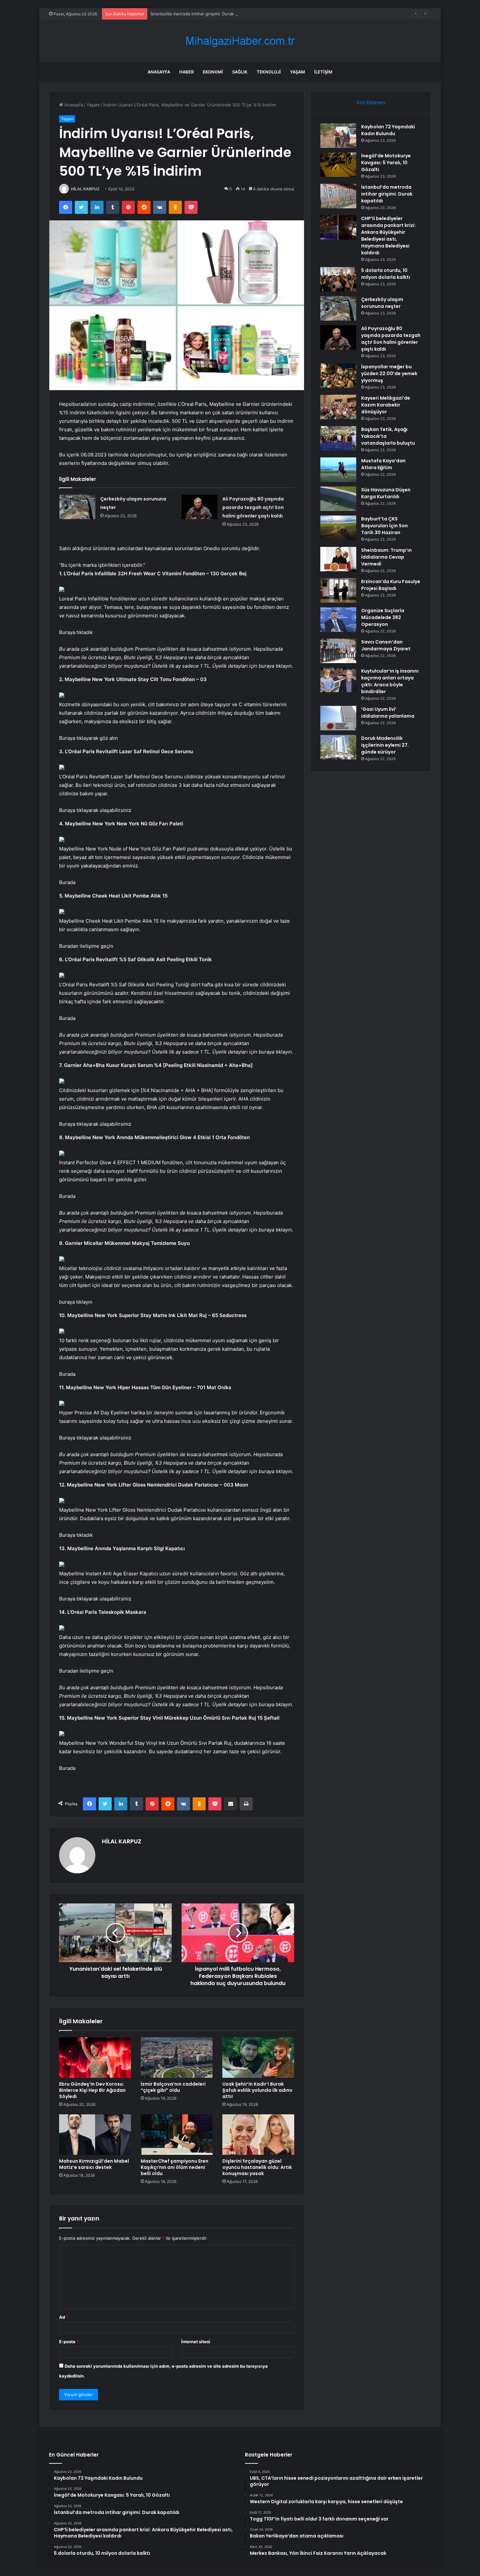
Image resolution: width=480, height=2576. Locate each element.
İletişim (323, 72)
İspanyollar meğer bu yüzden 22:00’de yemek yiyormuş (389, 374)
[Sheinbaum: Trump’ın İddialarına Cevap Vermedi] (338, 559)
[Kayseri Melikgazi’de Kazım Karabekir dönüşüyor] (338, 407)
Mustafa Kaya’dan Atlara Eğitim (383, 464)
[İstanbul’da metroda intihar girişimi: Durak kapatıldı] (338, 196)
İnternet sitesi (196, 2342)
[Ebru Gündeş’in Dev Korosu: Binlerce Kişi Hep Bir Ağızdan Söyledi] (95, 2058)
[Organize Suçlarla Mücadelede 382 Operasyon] (338, 620)
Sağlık (240, 72)
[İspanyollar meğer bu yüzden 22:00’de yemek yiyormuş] (338, 376)
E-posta (69, 2342)
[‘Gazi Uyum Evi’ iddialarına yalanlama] (338, 718)
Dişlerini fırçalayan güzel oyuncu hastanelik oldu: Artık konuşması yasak (257, 2167)
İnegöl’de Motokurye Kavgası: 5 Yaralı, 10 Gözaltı (386, 163)
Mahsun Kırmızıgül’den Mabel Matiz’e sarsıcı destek (94, 2164)
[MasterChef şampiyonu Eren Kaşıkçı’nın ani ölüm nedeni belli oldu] (177, 2135)
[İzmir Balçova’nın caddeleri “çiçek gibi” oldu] (177, 2058)
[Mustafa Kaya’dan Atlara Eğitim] (338, 470)
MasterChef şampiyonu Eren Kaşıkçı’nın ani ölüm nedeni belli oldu (175, 2167)
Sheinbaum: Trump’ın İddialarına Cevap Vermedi (386, 557)
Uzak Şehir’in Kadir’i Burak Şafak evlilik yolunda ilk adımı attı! (257, 2090)
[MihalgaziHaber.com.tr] (240, 41)
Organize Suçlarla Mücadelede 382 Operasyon (383, 617)
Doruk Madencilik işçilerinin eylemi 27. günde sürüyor (385, 745)
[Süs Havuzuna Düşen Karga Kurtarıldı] (338, 499)
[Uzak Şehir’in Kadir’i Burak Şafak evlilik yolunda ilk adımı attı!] (258, 2058)
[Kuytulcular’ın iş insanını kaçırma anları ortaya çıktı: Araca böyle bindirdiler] (338, 680)
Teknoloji (269, 72)
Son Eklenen (371, 102)
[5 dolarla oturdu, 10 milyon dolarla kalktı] (338, 279)
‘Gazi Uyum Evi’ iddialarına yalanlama (388, 713)
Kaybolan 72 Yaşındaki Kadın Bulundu (388, 130)
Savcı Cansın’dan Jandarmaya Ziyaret (386, 645)
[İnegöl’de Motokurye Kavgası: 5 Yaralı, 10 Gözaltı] (338, 165)
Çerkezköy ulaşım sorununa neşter (382, 303)
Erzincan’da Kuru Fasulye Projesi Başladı (391, 585)
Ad (64, 2317)
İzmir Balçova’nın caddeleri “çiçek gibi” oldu (173, 2087)
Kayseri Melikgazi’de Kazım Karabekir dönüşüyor (386, 405)
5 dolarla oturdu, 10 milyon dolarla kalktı (386, 274)
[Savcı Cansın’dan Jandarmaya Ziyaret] (338, 651)
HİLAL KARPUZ (85, 189)
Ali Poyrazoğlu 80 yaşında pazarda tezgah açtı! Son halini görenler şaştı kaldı (253, 507)
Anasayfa (159, 72)
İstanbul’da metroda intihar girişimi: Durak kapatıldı (201, 14)
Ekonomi (213, 72)
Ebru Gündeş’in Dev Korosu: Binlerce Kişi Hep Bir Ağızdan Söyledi (92, 2090)
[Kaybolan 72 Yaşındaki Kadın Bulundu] (338, 136)
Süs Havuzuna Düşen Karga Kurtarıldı (386, 493)
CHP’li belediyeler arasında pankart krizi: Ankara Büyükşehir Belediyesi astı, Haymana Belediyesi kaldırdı (388, 236)
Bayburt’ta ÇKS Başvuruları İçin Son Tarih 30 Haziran (384, 526)
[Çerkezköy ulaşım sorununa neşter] (77, 507)
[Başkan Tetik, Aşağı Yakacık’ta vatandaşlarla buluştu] (338, 438)
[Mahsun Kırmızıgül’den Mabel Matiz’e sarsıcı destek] (95, 2135)
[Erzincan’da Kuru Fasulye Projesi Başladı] (338, 590)
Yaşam (297, 72)
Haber (186, 72)
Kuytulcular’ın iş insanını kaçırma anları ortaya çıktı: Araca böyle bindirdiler (390, 681)
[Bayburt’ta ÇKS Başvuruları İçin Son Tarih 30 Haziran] (338, 528)
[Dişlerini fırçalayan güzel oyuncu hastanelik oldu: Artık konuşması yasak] (258, 2135)
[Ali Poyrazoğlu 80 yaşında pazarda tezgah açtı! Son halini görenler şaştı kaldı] (200, 507)
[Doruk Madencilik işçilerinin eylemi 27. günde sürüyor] (338, 747)
